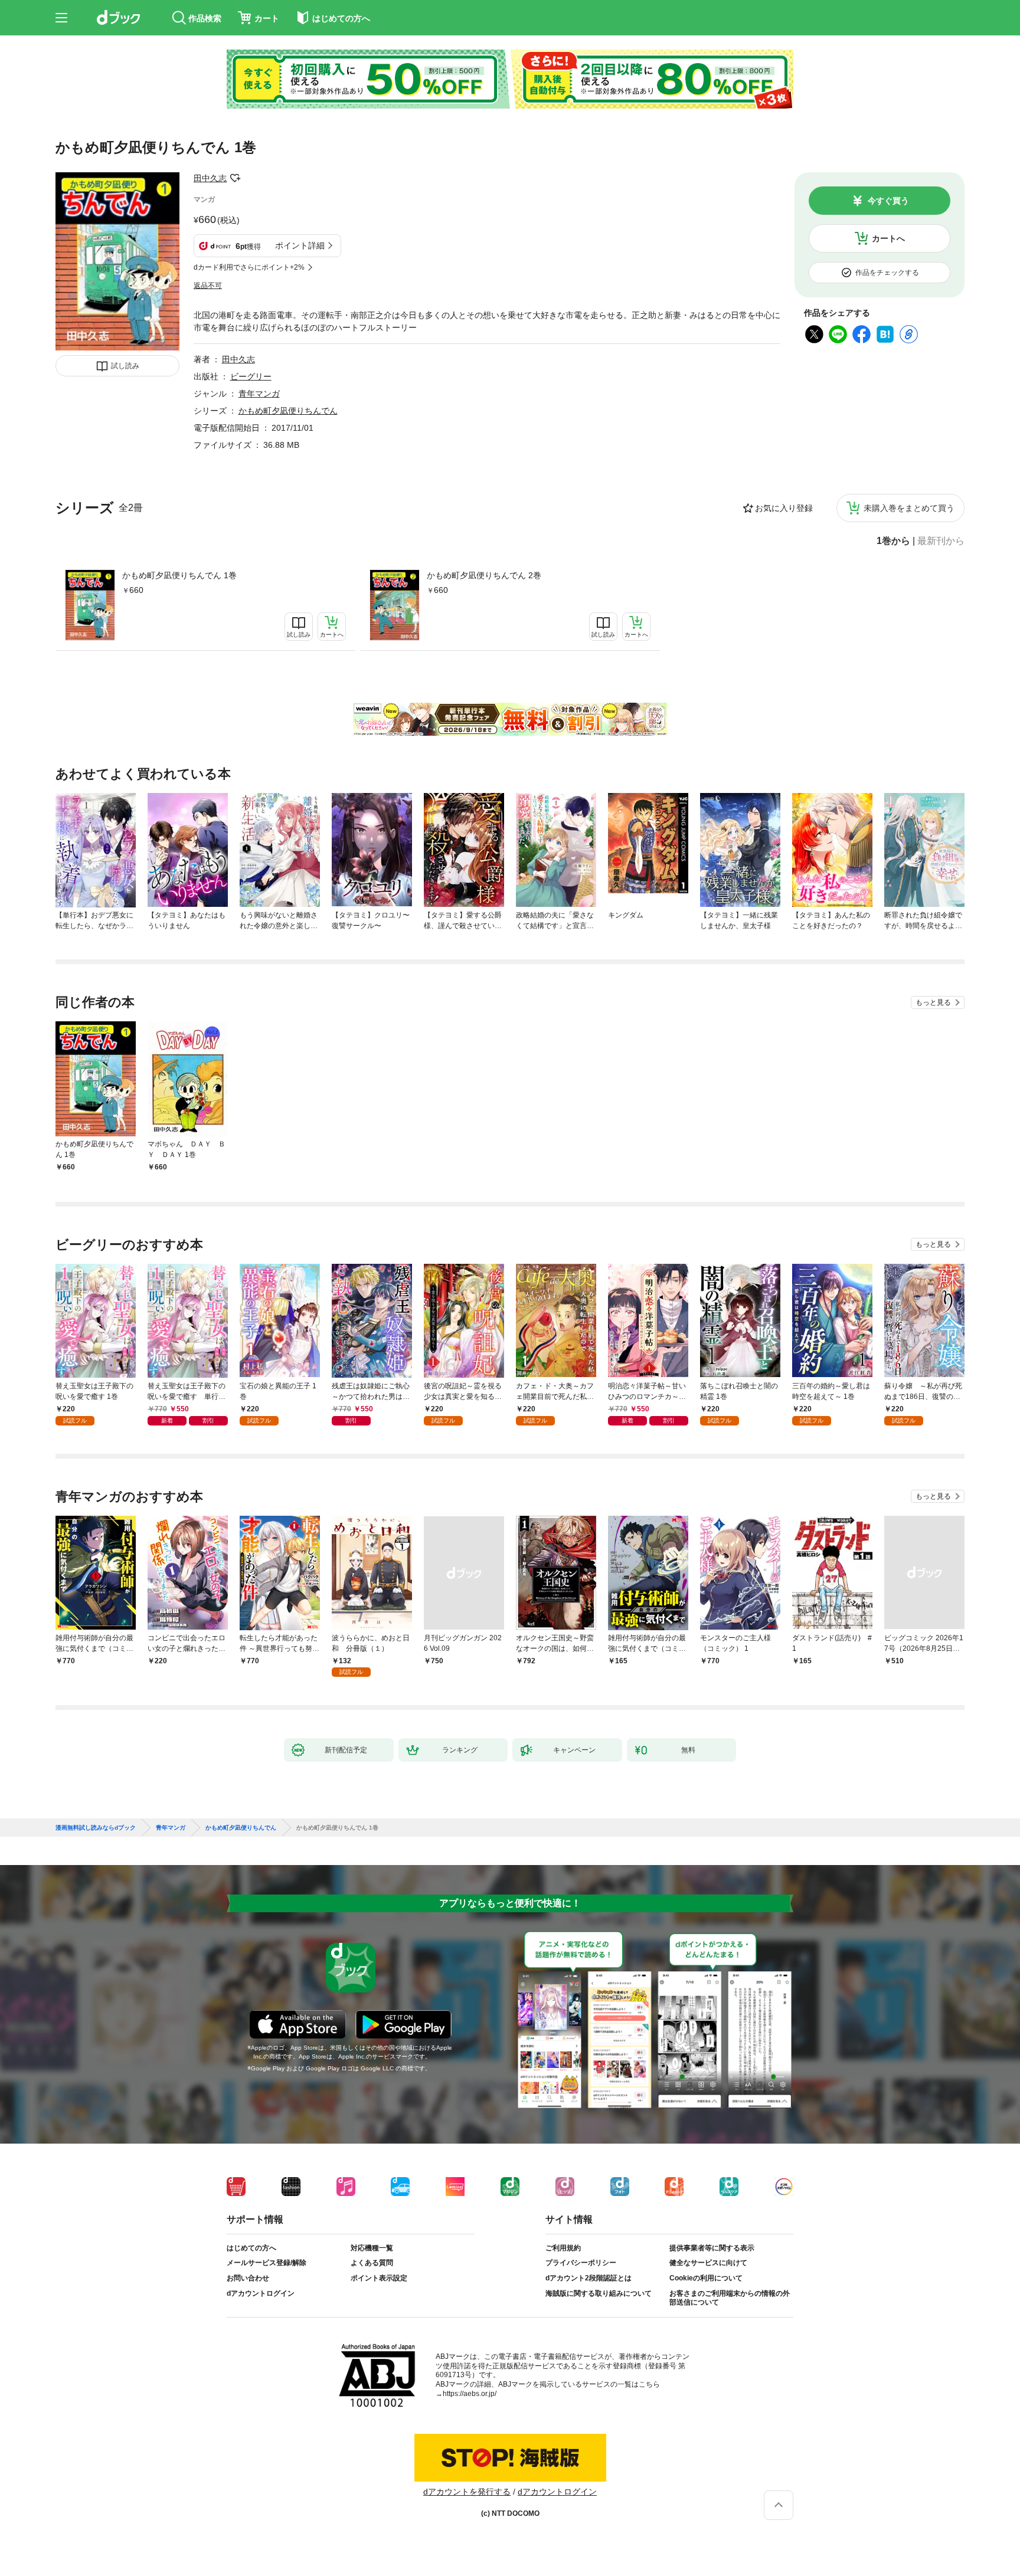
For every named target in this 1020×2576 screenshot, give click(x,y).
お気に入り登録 (784, 508)
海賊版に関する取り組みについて (599, 2293)
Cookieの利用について (706, 2278)
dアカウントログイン (261, 2293)
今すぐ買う (888, 201)
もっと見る (933, 1002)
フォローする (235, 178)
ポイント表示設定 (379, 2278)
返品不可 (208, 286)
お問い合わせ (248, 2278)
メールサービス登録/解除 (267, 2263)
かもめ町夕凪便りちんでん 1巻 (179, 575)
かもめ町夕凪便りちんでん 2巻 (484, 575)
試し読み (125, 366)
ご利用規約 (563, 2248)
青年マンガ (259, 394)
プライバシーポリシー (581, 2263)
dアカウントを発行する (467, 2492)
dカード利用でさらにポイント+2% (249, 267)
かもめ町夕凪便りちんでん (288, 411)
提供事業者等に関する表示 (712, 2248)
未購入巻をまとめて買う (909, 508)
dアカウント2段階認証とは (589, 2278)
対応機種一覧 (372, 2248)
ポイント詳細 (300, 245)
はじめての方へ (251, 2248)
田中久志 (210, 178)
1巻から (893, 541)
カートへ (888, 238)
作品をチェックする (887, 273)
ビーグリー (251, 376)
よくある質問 (372, 2263)
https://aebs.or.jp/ (470, 2394)
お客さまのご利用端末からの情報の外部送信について (730, 2298)
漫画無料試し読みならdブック (96, 1828)
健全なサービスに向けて (708, 2263)
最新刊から (941, 541)
